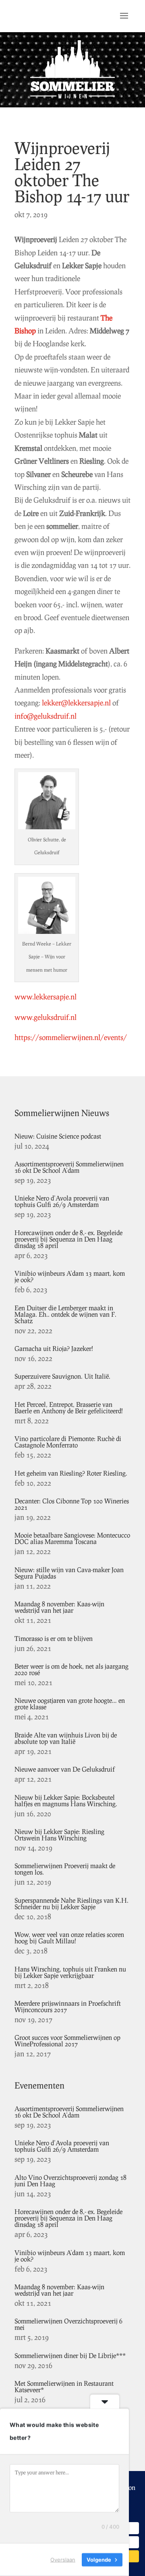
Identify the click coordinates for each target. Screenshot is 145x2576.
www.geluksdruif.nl (46, 1017)
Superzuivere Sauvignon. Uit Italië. (62, 1376)
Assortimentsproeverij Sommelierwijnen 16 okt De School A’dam (69, 1167)
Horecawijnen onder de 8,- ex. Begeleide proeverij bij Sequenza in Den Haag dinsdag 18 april (68, 1239)
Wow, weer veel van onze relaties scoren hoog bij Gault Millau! (69, 1938)
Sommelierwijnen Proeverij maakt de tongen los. (65, 1869)
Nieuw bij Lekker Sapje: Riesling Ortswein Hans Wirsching (59, 1835)
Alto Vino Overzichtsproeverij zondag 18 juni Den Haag (70, 2180)
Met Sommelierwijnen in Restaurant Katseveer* (64, 2386)
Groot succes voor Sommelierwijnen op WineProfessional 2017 (67, 2040)
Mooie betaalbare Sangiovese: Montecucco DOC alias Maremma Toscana (72, 1538)
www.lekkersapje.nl (46, 997)
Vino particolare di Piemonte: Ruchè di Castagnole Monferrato (68, 1442)
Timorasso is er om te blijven (54, 1638)
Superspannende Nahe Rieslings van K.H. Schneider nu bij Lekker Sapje (71, 1903)
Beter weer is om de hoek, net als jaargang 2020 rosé (71, 1669)
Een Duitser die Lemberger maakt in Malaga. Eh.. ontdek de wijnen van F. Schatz (65, 1314)
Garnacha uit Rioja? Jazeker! (54, 1348)
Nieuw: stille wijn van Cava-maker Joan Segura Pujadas (69, 1573)
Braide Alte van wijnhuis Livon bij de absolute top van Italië (66, 1738)
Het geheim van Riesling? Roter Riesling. (71, 1473)
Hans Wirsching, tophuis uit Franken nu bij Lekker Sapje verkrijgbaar (70, 1972)
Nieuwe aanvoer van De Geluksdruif (65, 1769)
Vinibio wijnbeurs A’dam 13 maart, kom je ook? (70, 1276)
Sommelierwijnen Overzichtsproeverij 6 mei (68, 2324)
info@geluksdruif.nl (46, 716)
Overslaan (63, 2560)
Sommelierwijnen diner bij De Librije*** (70, 2355)
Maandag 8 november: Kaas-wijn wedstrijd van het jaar (59, 1607)
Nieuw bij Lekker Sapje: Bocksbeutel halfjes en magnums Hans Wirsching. (66, 1800)
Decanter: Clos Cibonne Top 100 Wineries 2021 (72, 1504)
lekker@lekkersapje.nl (76, 703)
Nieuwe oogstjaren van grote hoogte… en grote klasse (70, 1703)
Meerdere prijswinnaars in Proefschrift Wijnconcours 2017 (68, 2006)
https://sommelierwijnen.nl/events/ (71, 1037)
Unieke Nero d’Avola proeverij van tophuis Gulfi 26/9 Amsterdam (62, 1201)
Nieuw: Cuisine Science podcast (58, 1136)
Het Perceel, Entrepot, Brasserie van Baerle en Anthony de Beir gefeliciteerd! (69, 1407)
